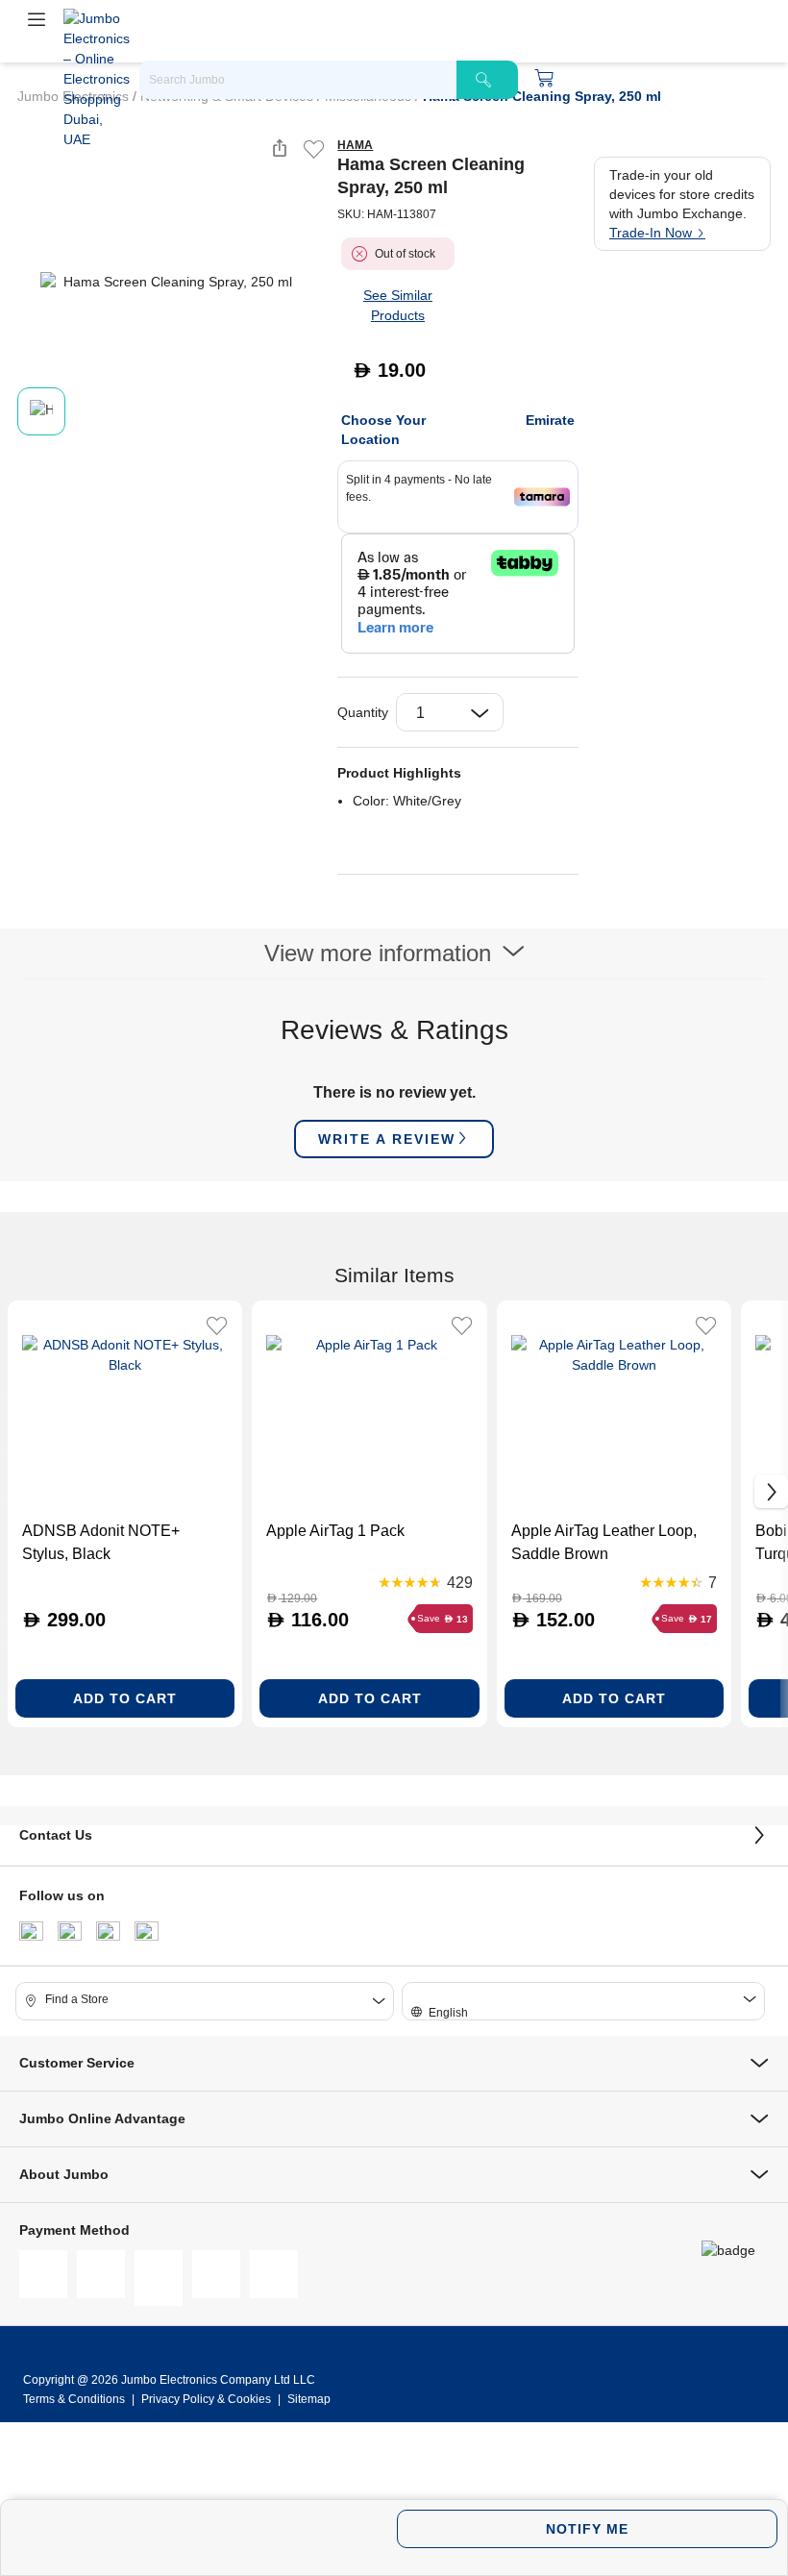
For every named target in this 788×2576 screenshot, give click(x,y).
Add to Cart (125, 1698)
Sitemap (309, 2399)
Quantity (363, 712)
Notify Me (587, 2529)
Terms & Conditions (75, 2399)
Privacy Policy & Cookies (206, 2399)
